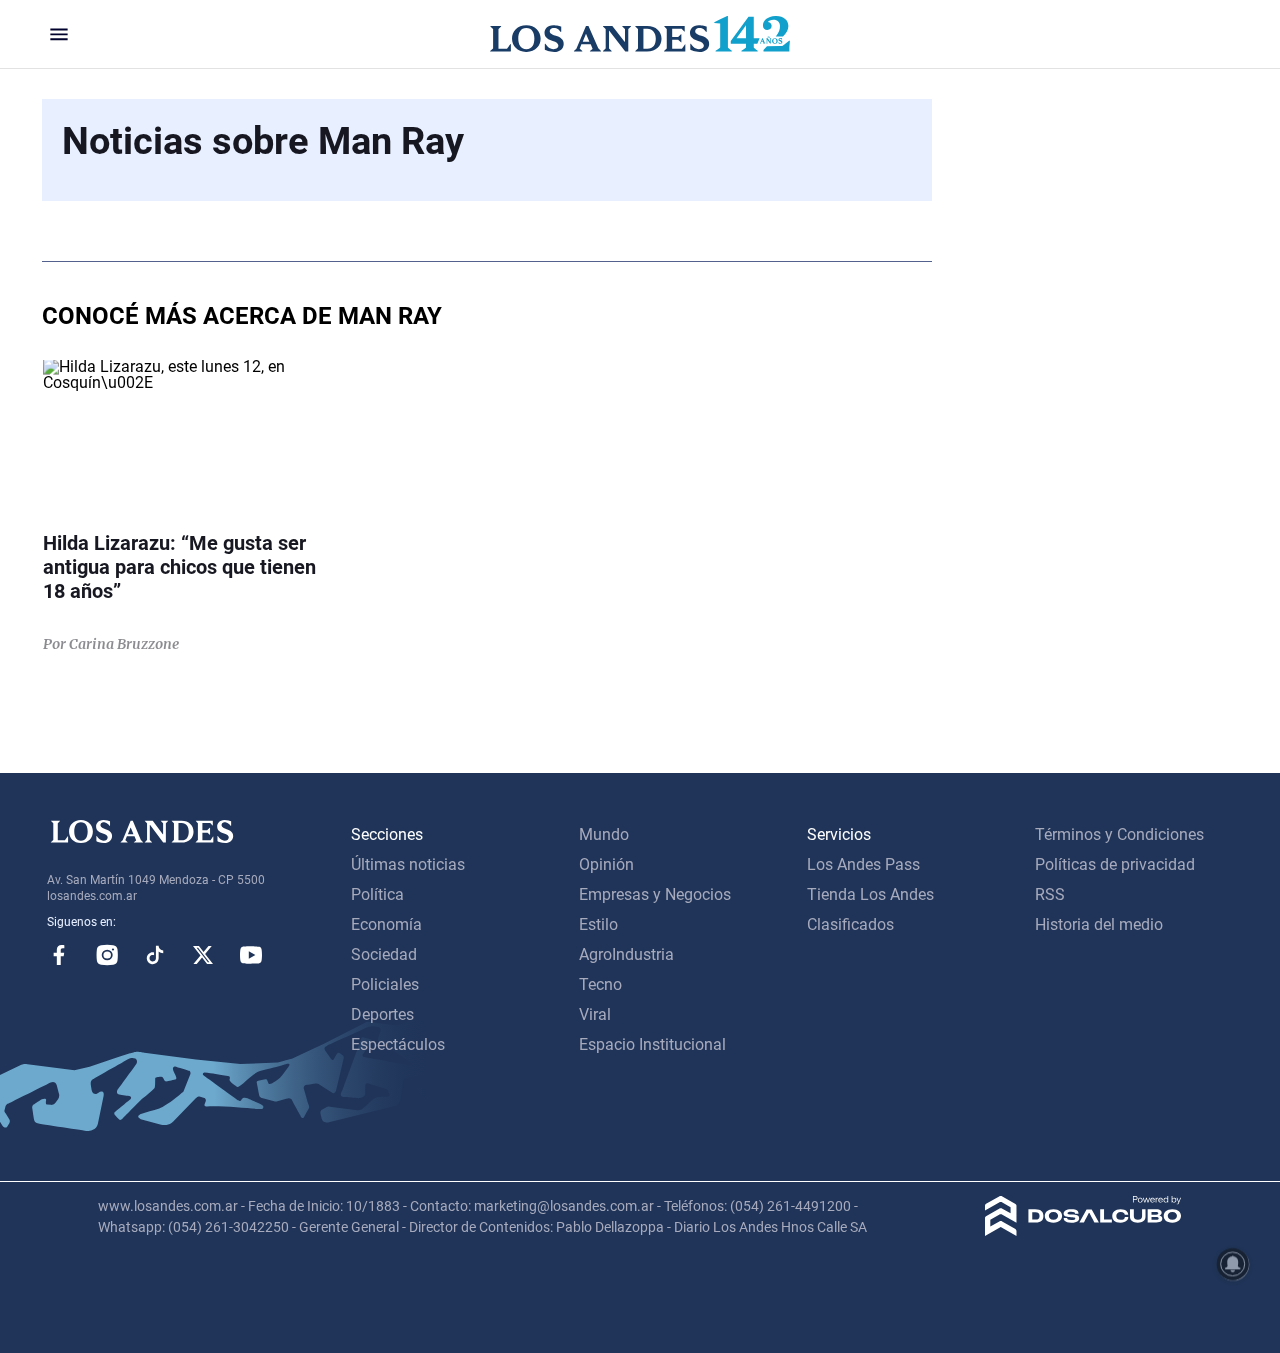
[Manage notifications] (1233, 1264)
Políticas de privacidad (1115, 864)
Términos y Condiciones (1119, 834)
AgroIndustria (626, 954)
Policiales (385, 984)
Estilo (598, 924)
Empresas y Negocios (655, 894)
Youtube (251, 955)
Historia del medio (1099, 924)
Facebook (59, 955)
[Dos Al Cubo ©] (1083, 1230)
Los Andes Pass (863, 864)
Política (377, 894)
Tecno (600, 984)
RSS (1050, 894)
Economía (386, 924)
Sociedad (384, 954)
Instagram (107, 955)
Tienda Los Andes (870, 894)
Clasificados (850, 924)
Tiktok (155, 955)
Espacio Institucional (652, 1044)
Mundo (604, 834)
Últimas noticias (408, 864)
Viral (595, 1014)
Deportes (382, 1014)
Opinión (606, 864)
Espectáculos (398, 1044)
